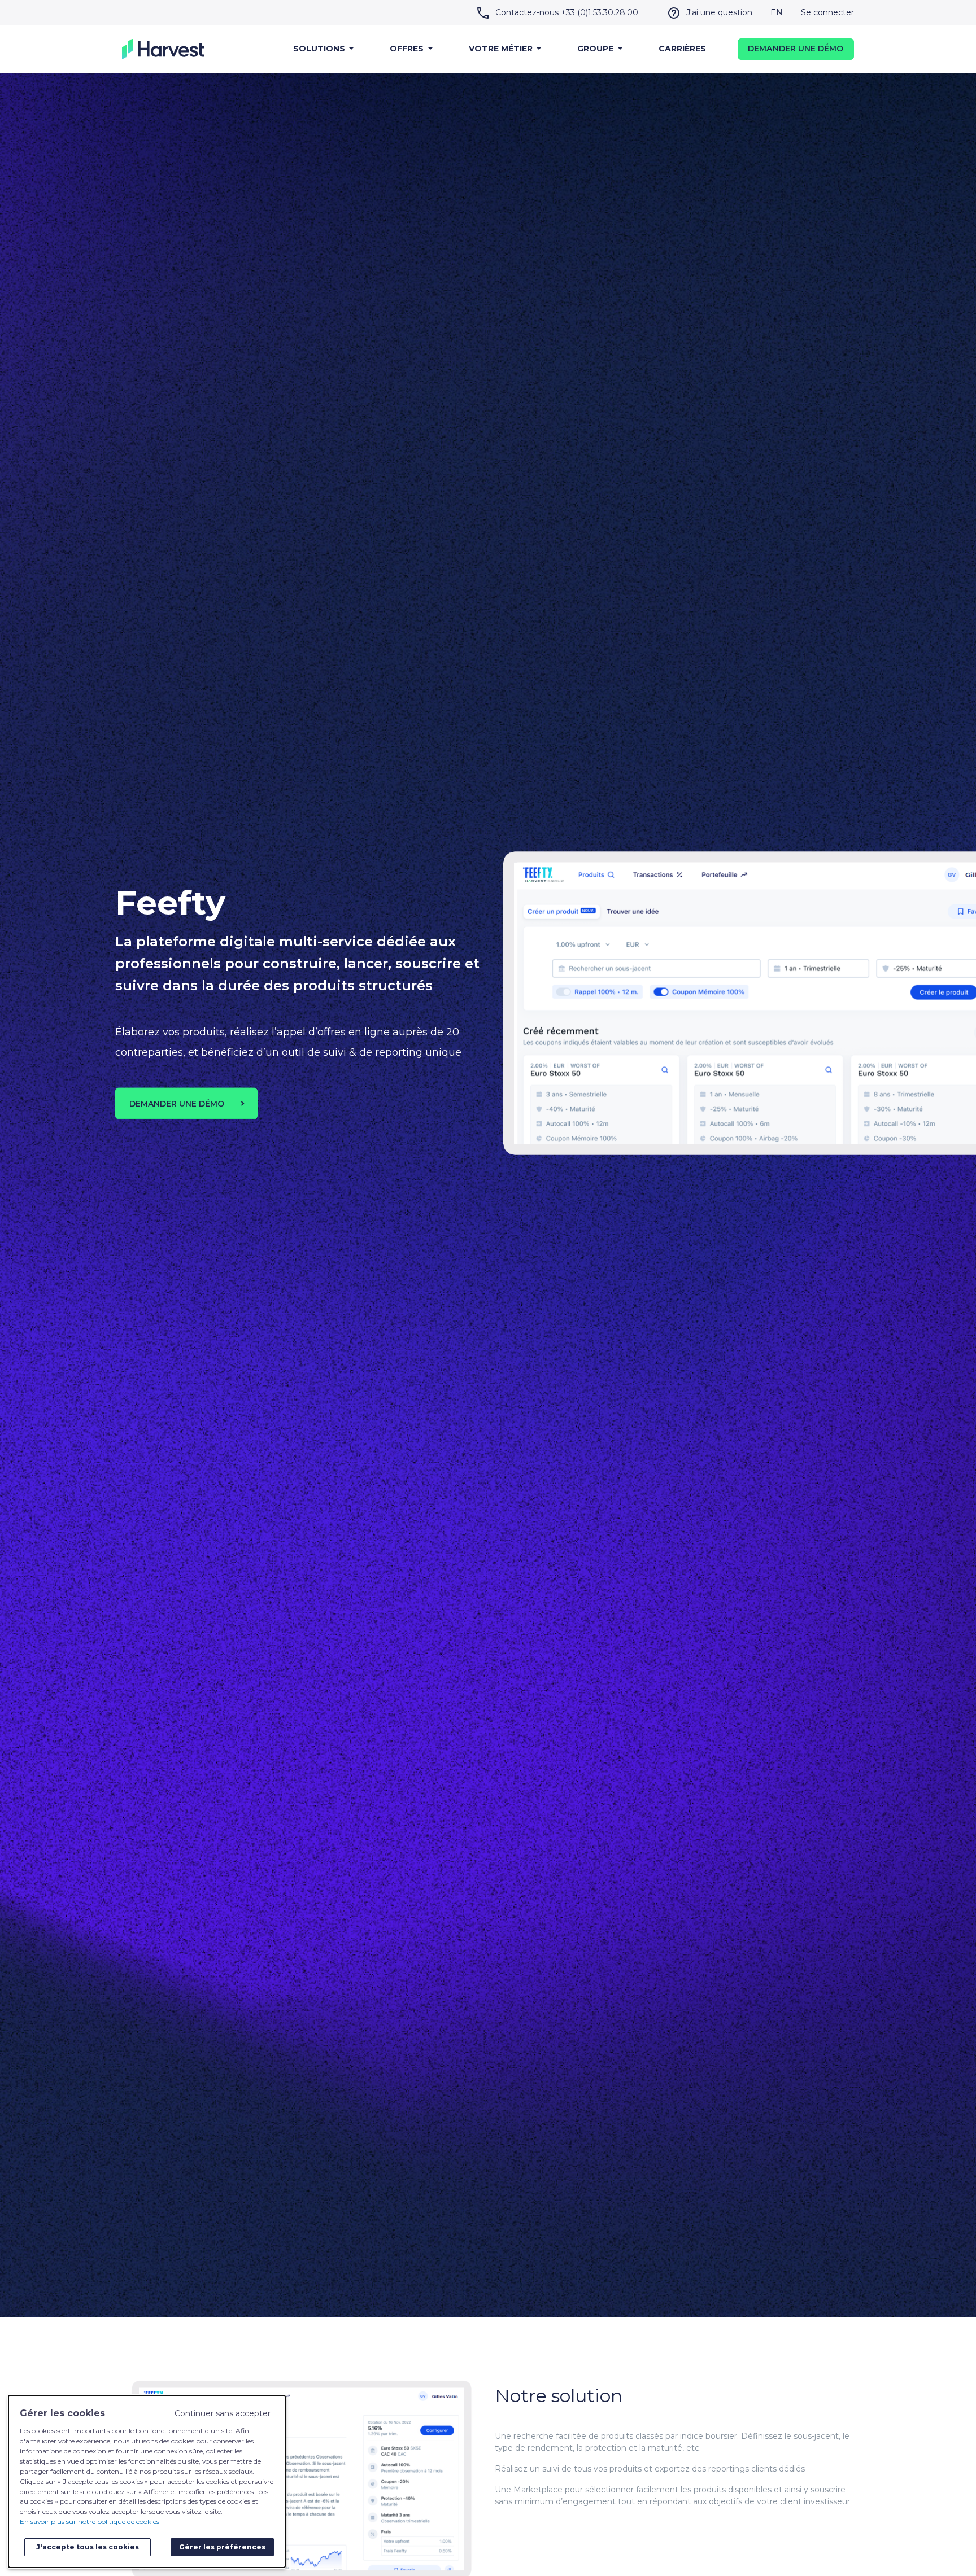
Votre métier (502, 49)
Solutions (320, 49)
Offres (408, 49)
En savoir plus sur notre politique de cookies (90, 2522)
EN (777, 12)
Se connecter (827, 12)
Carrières (682, 49)
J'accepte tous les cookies (88, 2547)
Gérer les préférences (222, 2547)
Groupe (596, 49)
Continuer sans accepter (223, 2413)
